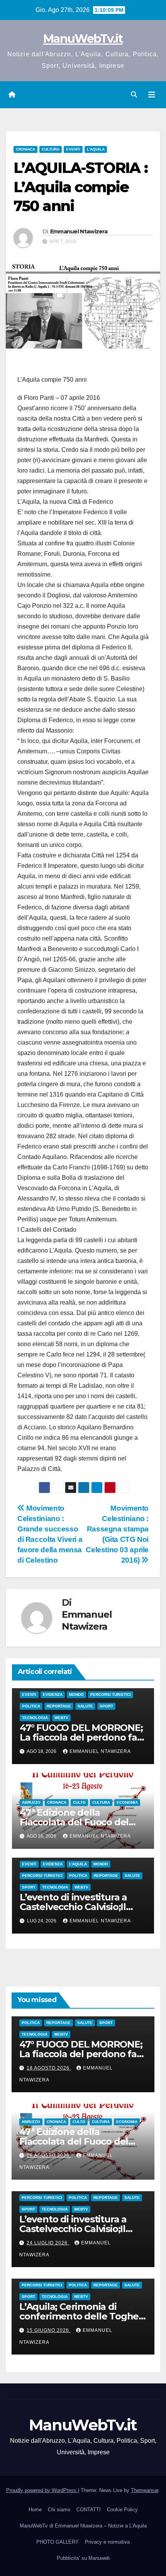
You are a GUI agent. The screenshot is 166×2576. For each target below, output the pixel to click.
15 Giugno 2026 (49, 2330)
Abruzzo (31, 1802)
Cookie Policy (122, 2510)
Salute (85, 1706)
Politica (31, 1706)
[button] (134, 95)
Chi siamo (59, 2510)
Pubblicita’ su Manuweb (83, 2558)
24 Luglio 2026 (48, 2243)
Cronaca (25, 149)
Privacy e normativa (107, 2542)
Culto (79, 1802)
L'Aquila (96, 149)
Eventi (73, 149)
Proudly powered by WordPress (42, 2490)
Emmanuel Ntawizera (79, 231)
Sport (106, 1706)
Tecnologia (35, 1718)
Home (35, 2510)
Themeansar (145, 2490)
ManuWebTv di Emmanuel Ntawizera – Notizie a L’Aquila (83, 2526)
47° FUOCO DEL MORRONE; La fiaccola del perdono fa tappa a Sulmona (81, 1737)
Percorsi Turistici (111, 1695)
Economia (127, 1802)
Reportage (59, 1706)
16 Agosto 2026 (49, 2155)
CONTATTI (89, 2510)
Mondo (76, 1695)
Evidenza (53, 1695)
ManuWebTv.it (83, 39)
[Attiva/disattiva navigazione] (152, 95)
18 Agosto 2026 (49, 2068)
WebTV (61, 1718)
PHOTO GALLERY (58, 2542)
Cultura (51, 149)
